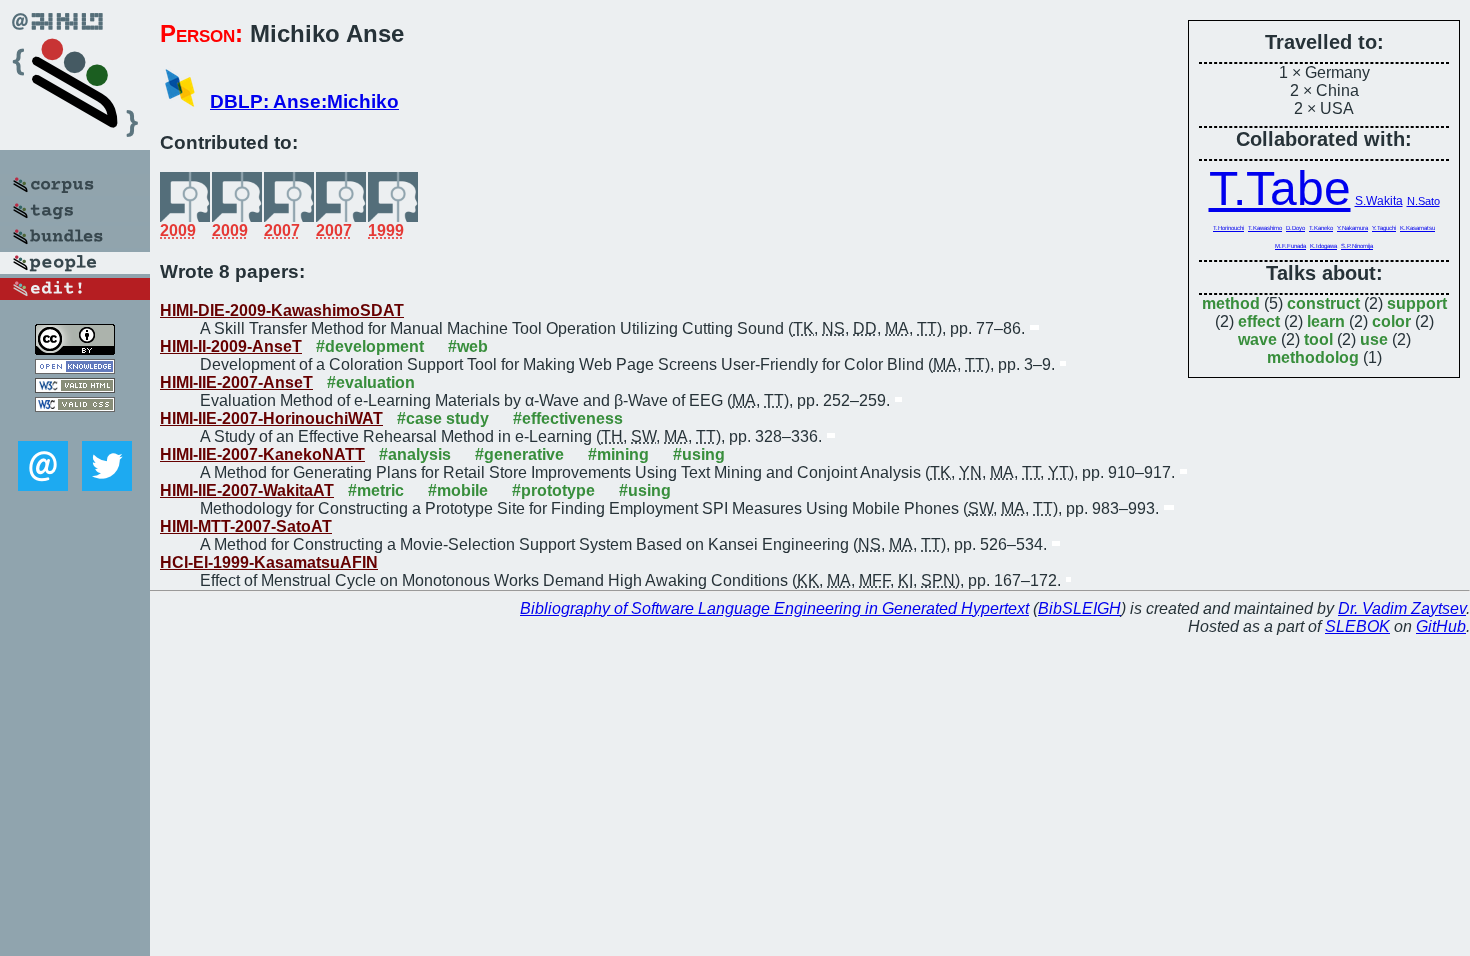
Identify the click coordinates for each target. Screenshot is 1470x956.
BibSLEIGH (1079, 608)
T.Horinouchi (1228, 228)
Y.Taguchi (1384, 228)
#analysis (415, 454)
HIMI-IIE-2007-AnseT (236, 382)
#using (699, 454)
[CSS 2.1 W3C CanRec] (75, 426)
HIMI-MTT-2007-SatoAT (246, 526)
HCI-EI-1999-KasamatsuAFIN (269, 562)
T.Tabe (1280, 188)
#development (370, 346)
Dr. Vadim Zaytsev (1402, 608)
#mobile (458, 490)
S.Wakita (1379, 201)
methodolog (1313, 357)
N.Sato (1423, 201)
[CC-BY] (75, 349)
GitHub (1441, 626)
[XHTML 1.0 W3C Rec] (75, 387)
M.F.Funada (1290, 246)
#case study (443, 418)
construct (1323, 303)
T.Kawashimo (1265, 228)
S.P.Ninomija (1357, 246)
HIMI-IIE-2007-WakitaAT (247, 490)
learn (1326, 321)
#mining (618, 454)
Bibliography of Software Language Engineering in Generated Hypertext (774, 608)
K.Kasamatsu (1417, 228)
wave (1257, 339)
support (1417, 303)
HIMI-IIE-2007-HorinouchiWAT (271, 418)
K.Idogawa (1323, 246)
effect (1259, 321)
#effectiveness (568, 418)
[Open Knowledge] (75, 368)
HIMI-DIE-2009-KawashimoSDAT (282, 310)
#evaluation (371, 382)
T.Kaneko (1321, 228)
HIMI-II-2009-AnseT (231, 346)
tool (1318, 339)
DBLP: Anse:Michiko (304, 101)
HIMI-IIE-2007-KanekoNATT (262, 454)
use (1374, 339)
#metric (376, 490)
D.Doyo (1295, 228)
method (1231, 303)
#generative (519, 454)
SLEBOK (1357, 626)
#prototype (553, 490)
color (1391, 321)
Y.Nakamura (1352, 228)
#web (468, 346)
